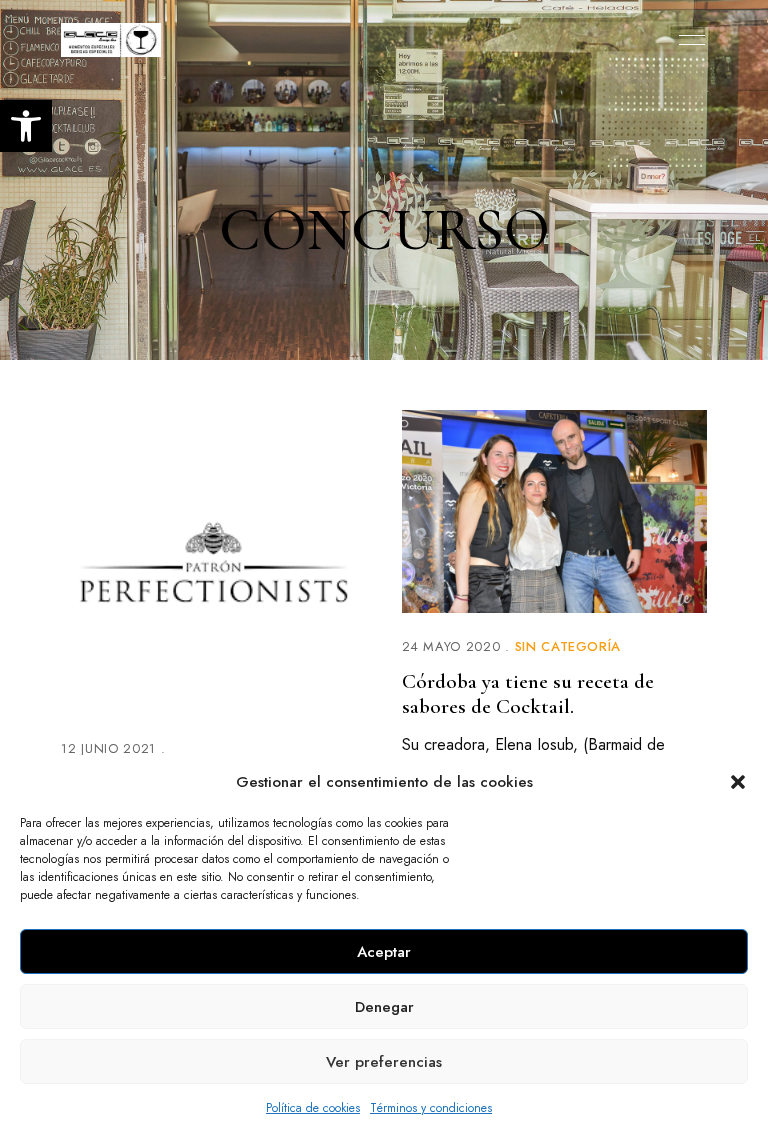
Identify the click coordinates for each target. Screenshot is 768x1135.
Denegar (384, 1007)
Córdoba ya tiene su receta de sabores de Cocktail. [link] (528, 694)
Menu (687, 40)
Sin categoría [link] (568, 646)
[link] (26, 126)
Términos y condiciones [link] (431, 1108)
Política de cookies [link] (313, 1108)
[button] (738, 782)
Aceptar (384, 952)
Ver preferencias (384, 1062)
